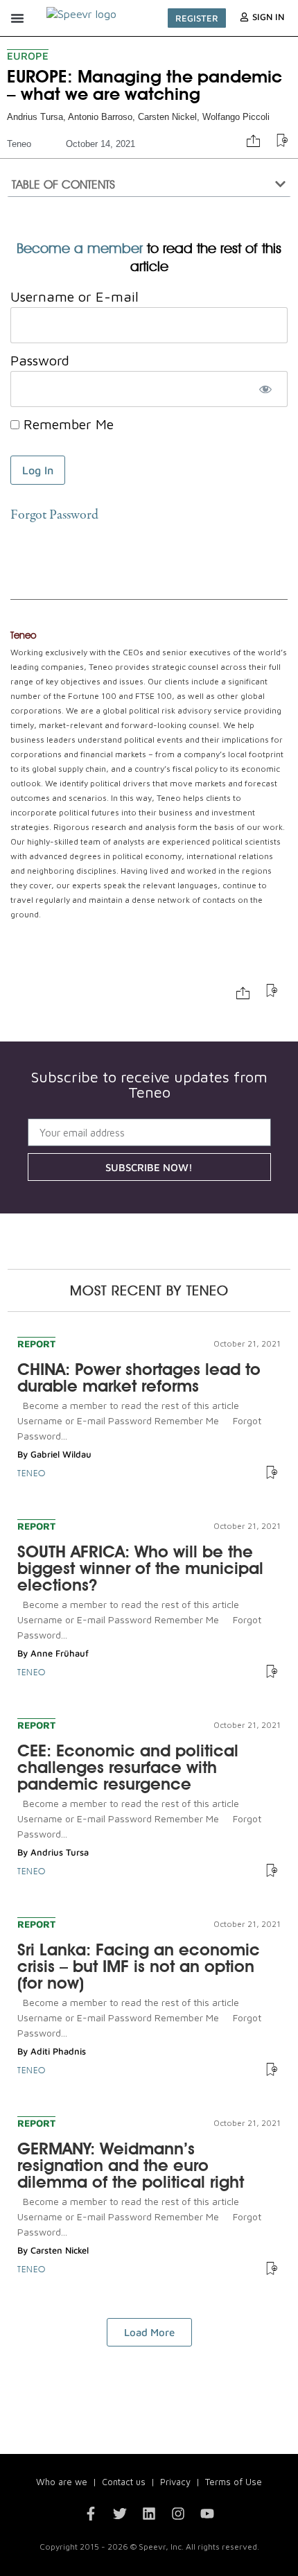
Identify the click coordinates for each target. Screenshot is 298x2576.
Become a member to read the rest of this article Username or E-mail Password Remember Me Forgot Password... (139, 1420)
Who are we (62, 2482)
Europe (28, 56)
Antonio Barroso (100, 117)
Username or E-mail (74, 296)
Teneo (19, 144)
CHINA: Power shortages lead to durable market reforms (139, 1377)
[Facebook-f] (91, 2514)
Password (40, 360)
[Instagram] (178, 2514)
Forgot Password (54, 516)
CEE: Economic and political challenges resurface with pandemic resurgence (128, 1767)
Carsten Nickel (167, 117)
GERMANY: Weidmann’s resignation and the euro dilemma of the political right (131, 2165)
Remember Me (67, 424)
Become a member (80, 248)
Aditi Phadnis (58, 2051)
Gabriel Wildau (61, 1454)
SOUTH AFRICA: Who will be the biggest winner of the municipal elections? (140, 1568)
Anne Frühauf (60, 1653)
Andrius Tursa (35, 117)
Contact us (124, 2482)
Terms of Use (234, 2482)
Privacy (175, 2482)
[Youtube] (207, 2514)
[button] (17, 18)
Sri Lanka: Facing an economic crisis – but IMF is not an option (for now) (139, 1966)
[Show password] (265, 389)
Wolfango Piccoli (236, 117)
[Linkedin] (149, 2514)
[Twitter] (120, 2514)
